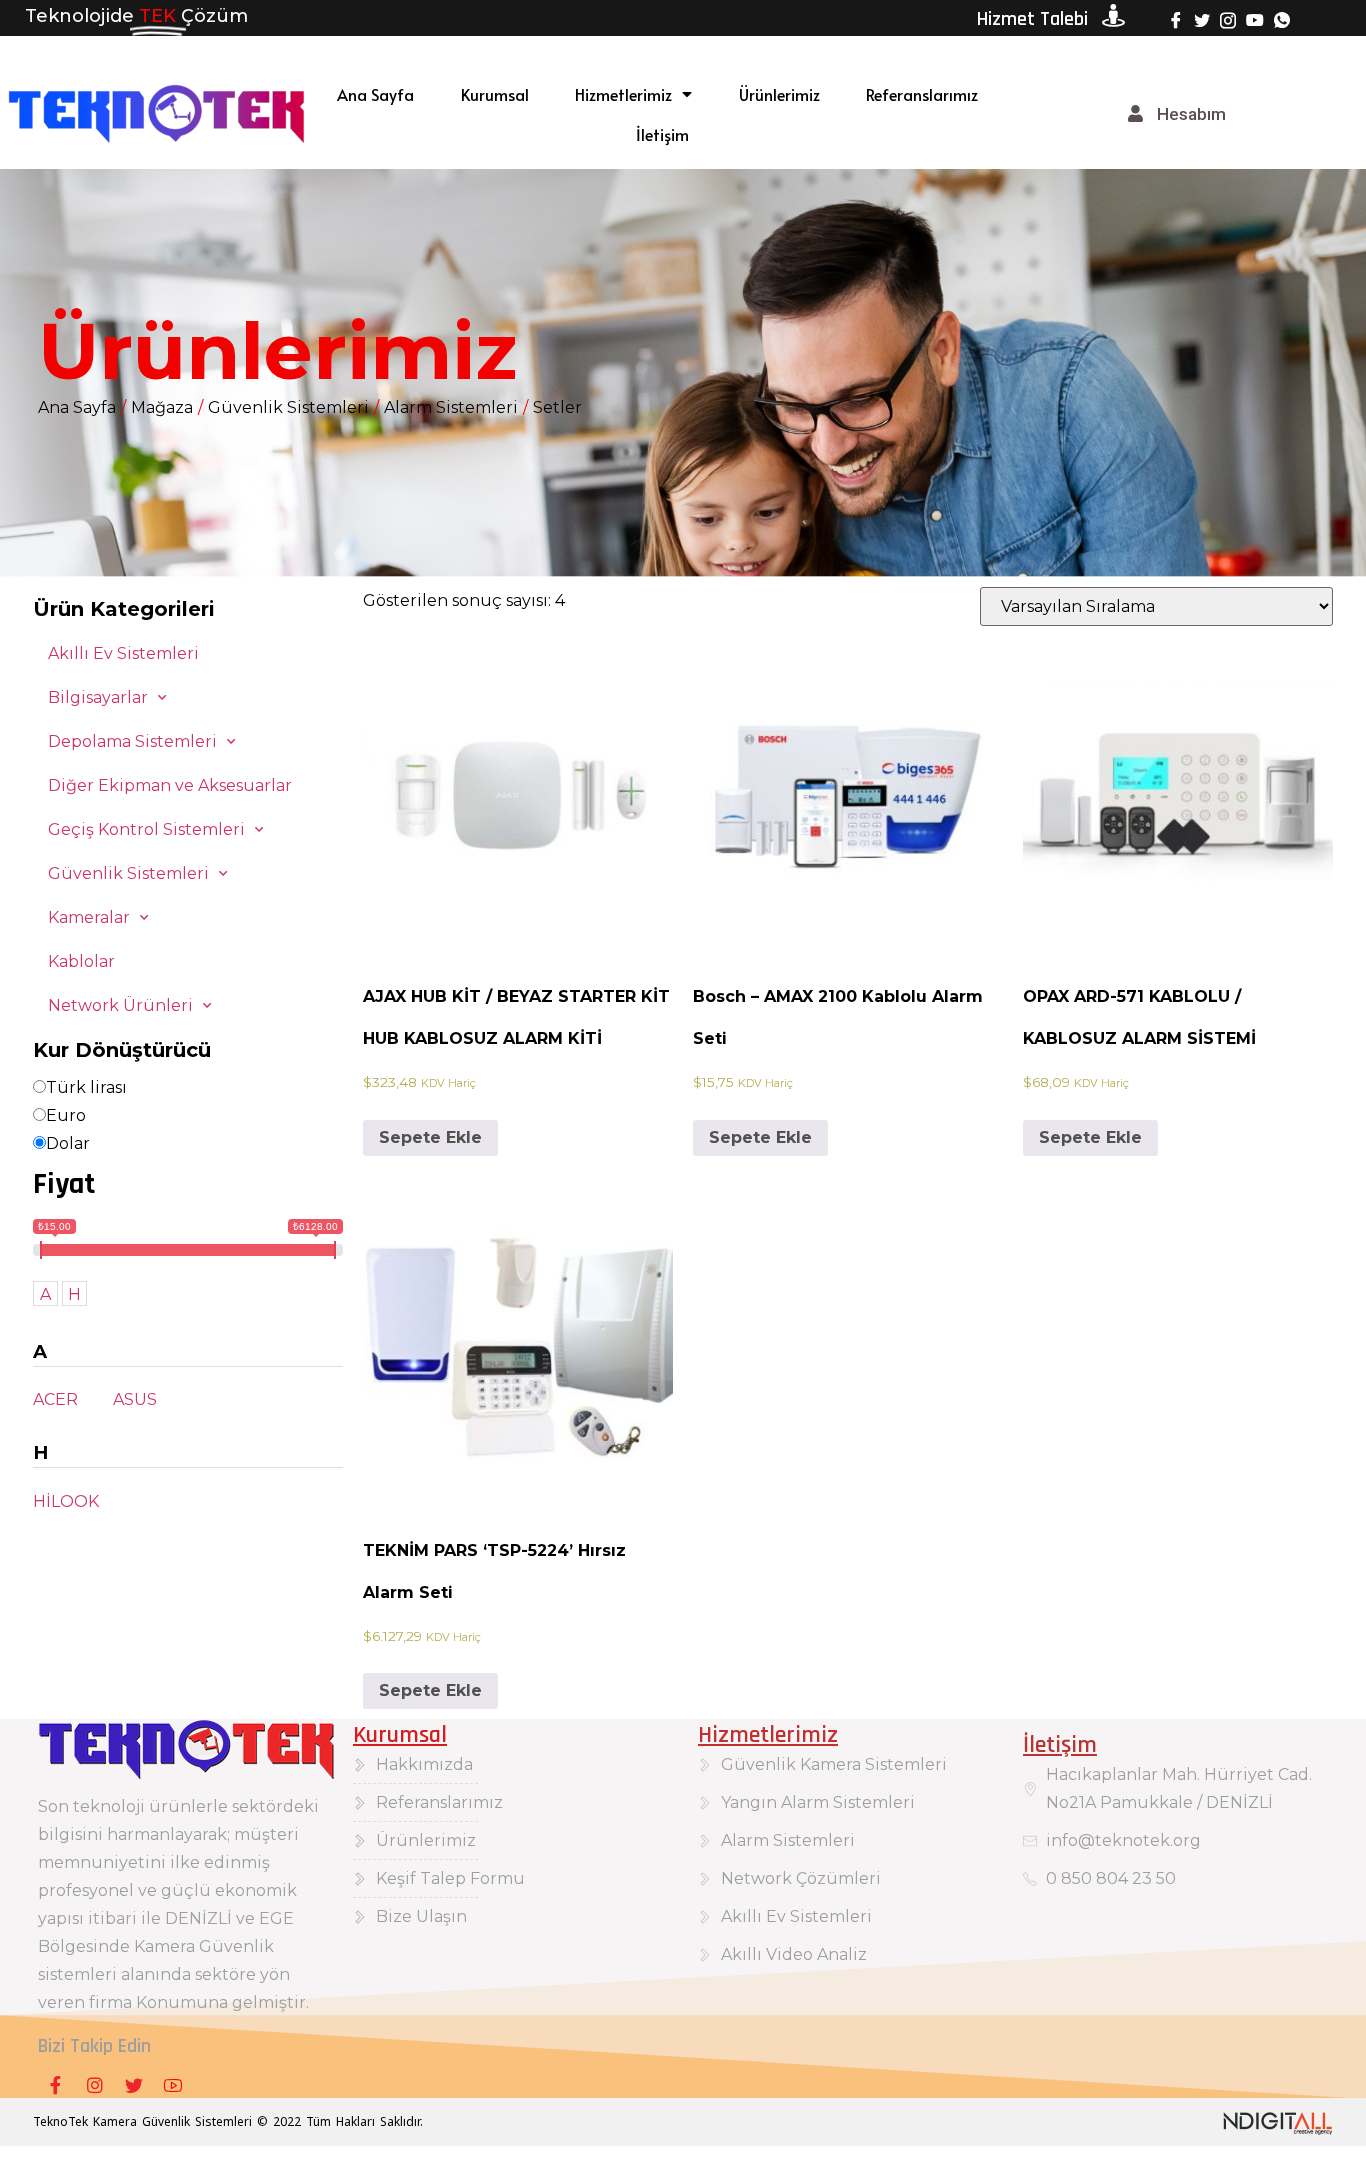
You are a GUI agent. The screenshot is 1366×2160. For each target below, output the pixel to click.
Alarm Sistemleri (451, 407)
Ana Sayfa (375, 94)
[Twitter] (1202, 19)
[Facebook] (1176, 19)
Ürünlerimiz (779, 94)
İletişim (662, 134)
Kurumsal (495, 94)
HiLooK (66, 1501)
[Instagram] (1228, 19)
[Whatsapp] (1282, 19)
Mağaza (162, 407)
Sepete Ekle (430, 1137)
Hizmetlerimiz (623, 94)
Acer (55, 1399)
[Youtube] (1255, 19)
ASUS (135, 1399)
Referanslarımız (922, 94)
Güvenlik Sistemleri (288, 407)
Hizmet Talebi (1032, 19)
